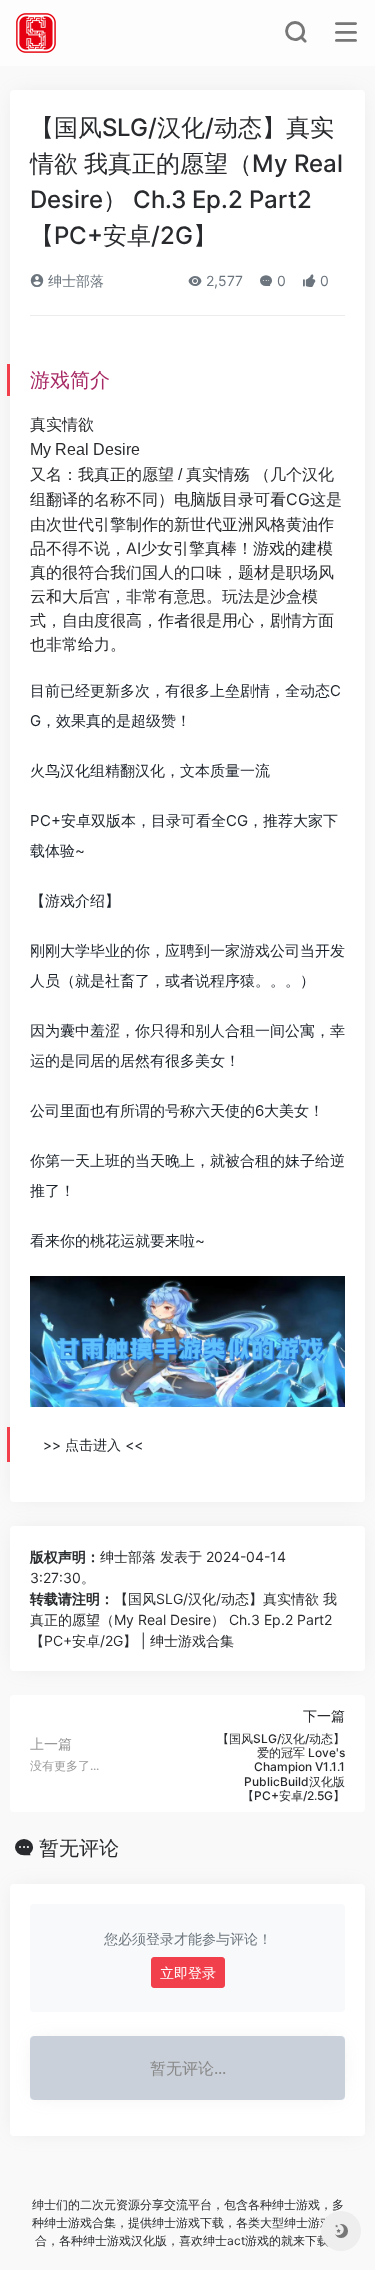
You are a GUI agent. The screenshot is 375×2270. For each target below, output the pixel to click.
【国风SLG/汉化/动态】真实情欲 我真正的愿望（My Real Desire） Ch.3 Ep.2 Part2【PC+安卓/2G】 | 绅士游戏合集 (183, 1619)
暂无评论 (79, 1848)
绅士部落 (74, 280)
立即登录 (188, 1972)
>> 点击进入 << (93, 1444)
